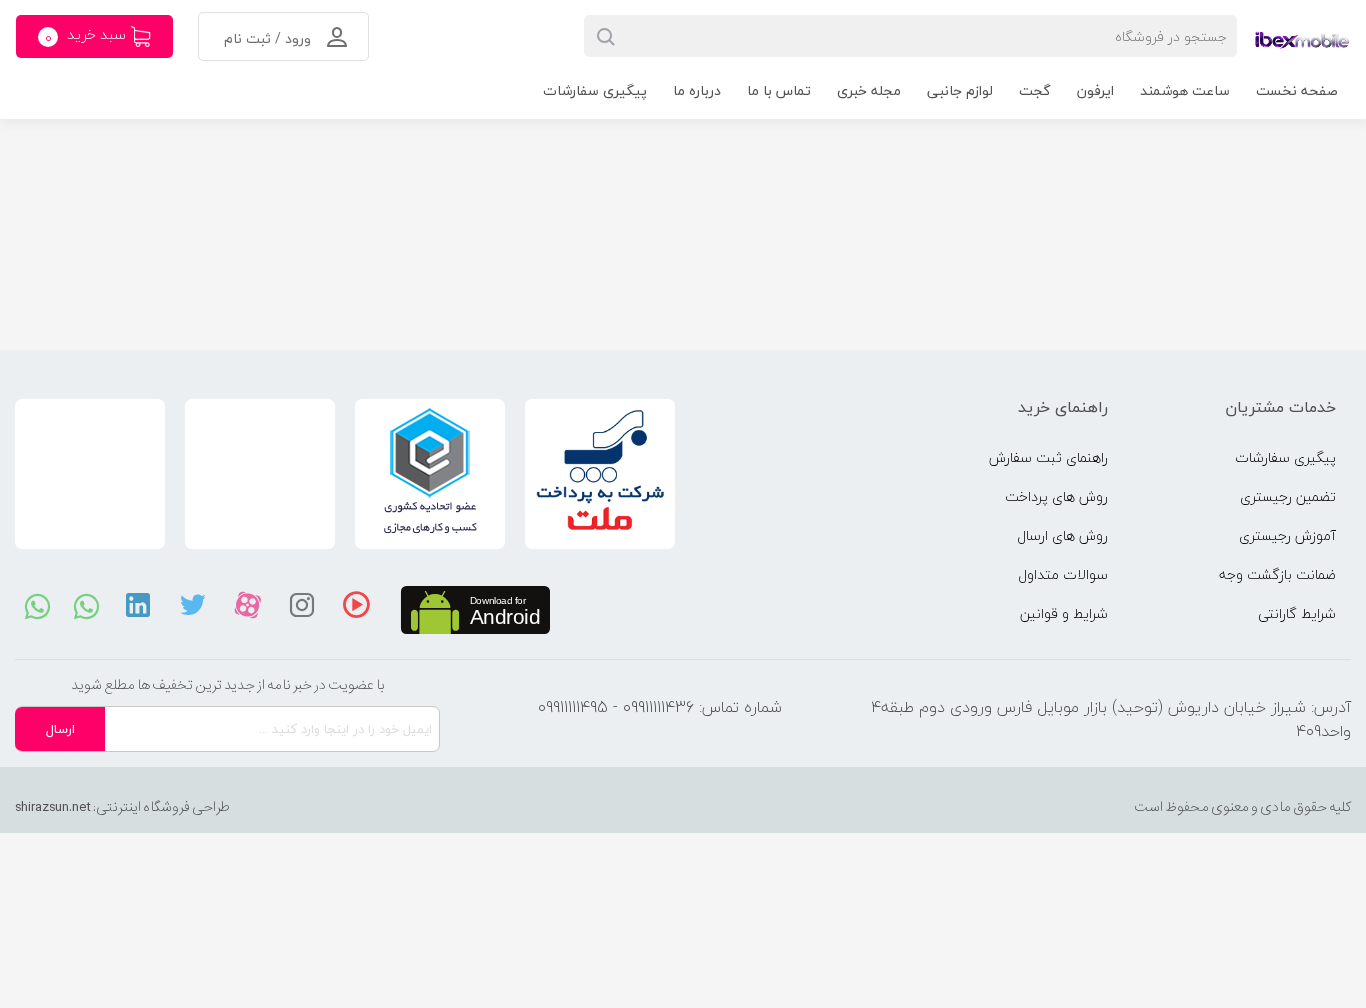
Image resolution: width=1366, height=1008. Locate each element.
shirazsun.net (53, 807)
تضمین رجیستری (1288, 496)
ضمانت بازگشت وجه (1277, 574)
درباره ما (697, 90)
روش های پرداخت (1056, 496)
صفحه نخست (1297, 90)
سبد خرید (87, 36)
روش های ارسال (1062, 535)
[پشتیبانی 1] (37, 605)
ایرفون (1095, 90)
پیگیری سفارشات (595, 90)
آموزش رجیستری (1287, 535)
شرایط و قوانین (1064, 613)
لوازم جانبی (960, 90)
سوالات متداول (1063, 574)
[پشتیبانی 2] (86, 605)
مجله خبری (869, 90)
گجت (1035, 90)
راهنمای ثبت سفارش (1048, 457)
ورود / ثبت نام (269, 38)
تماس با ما (779, 90)
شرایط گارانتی (1297, 613)
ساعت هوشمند (1185, 90)
